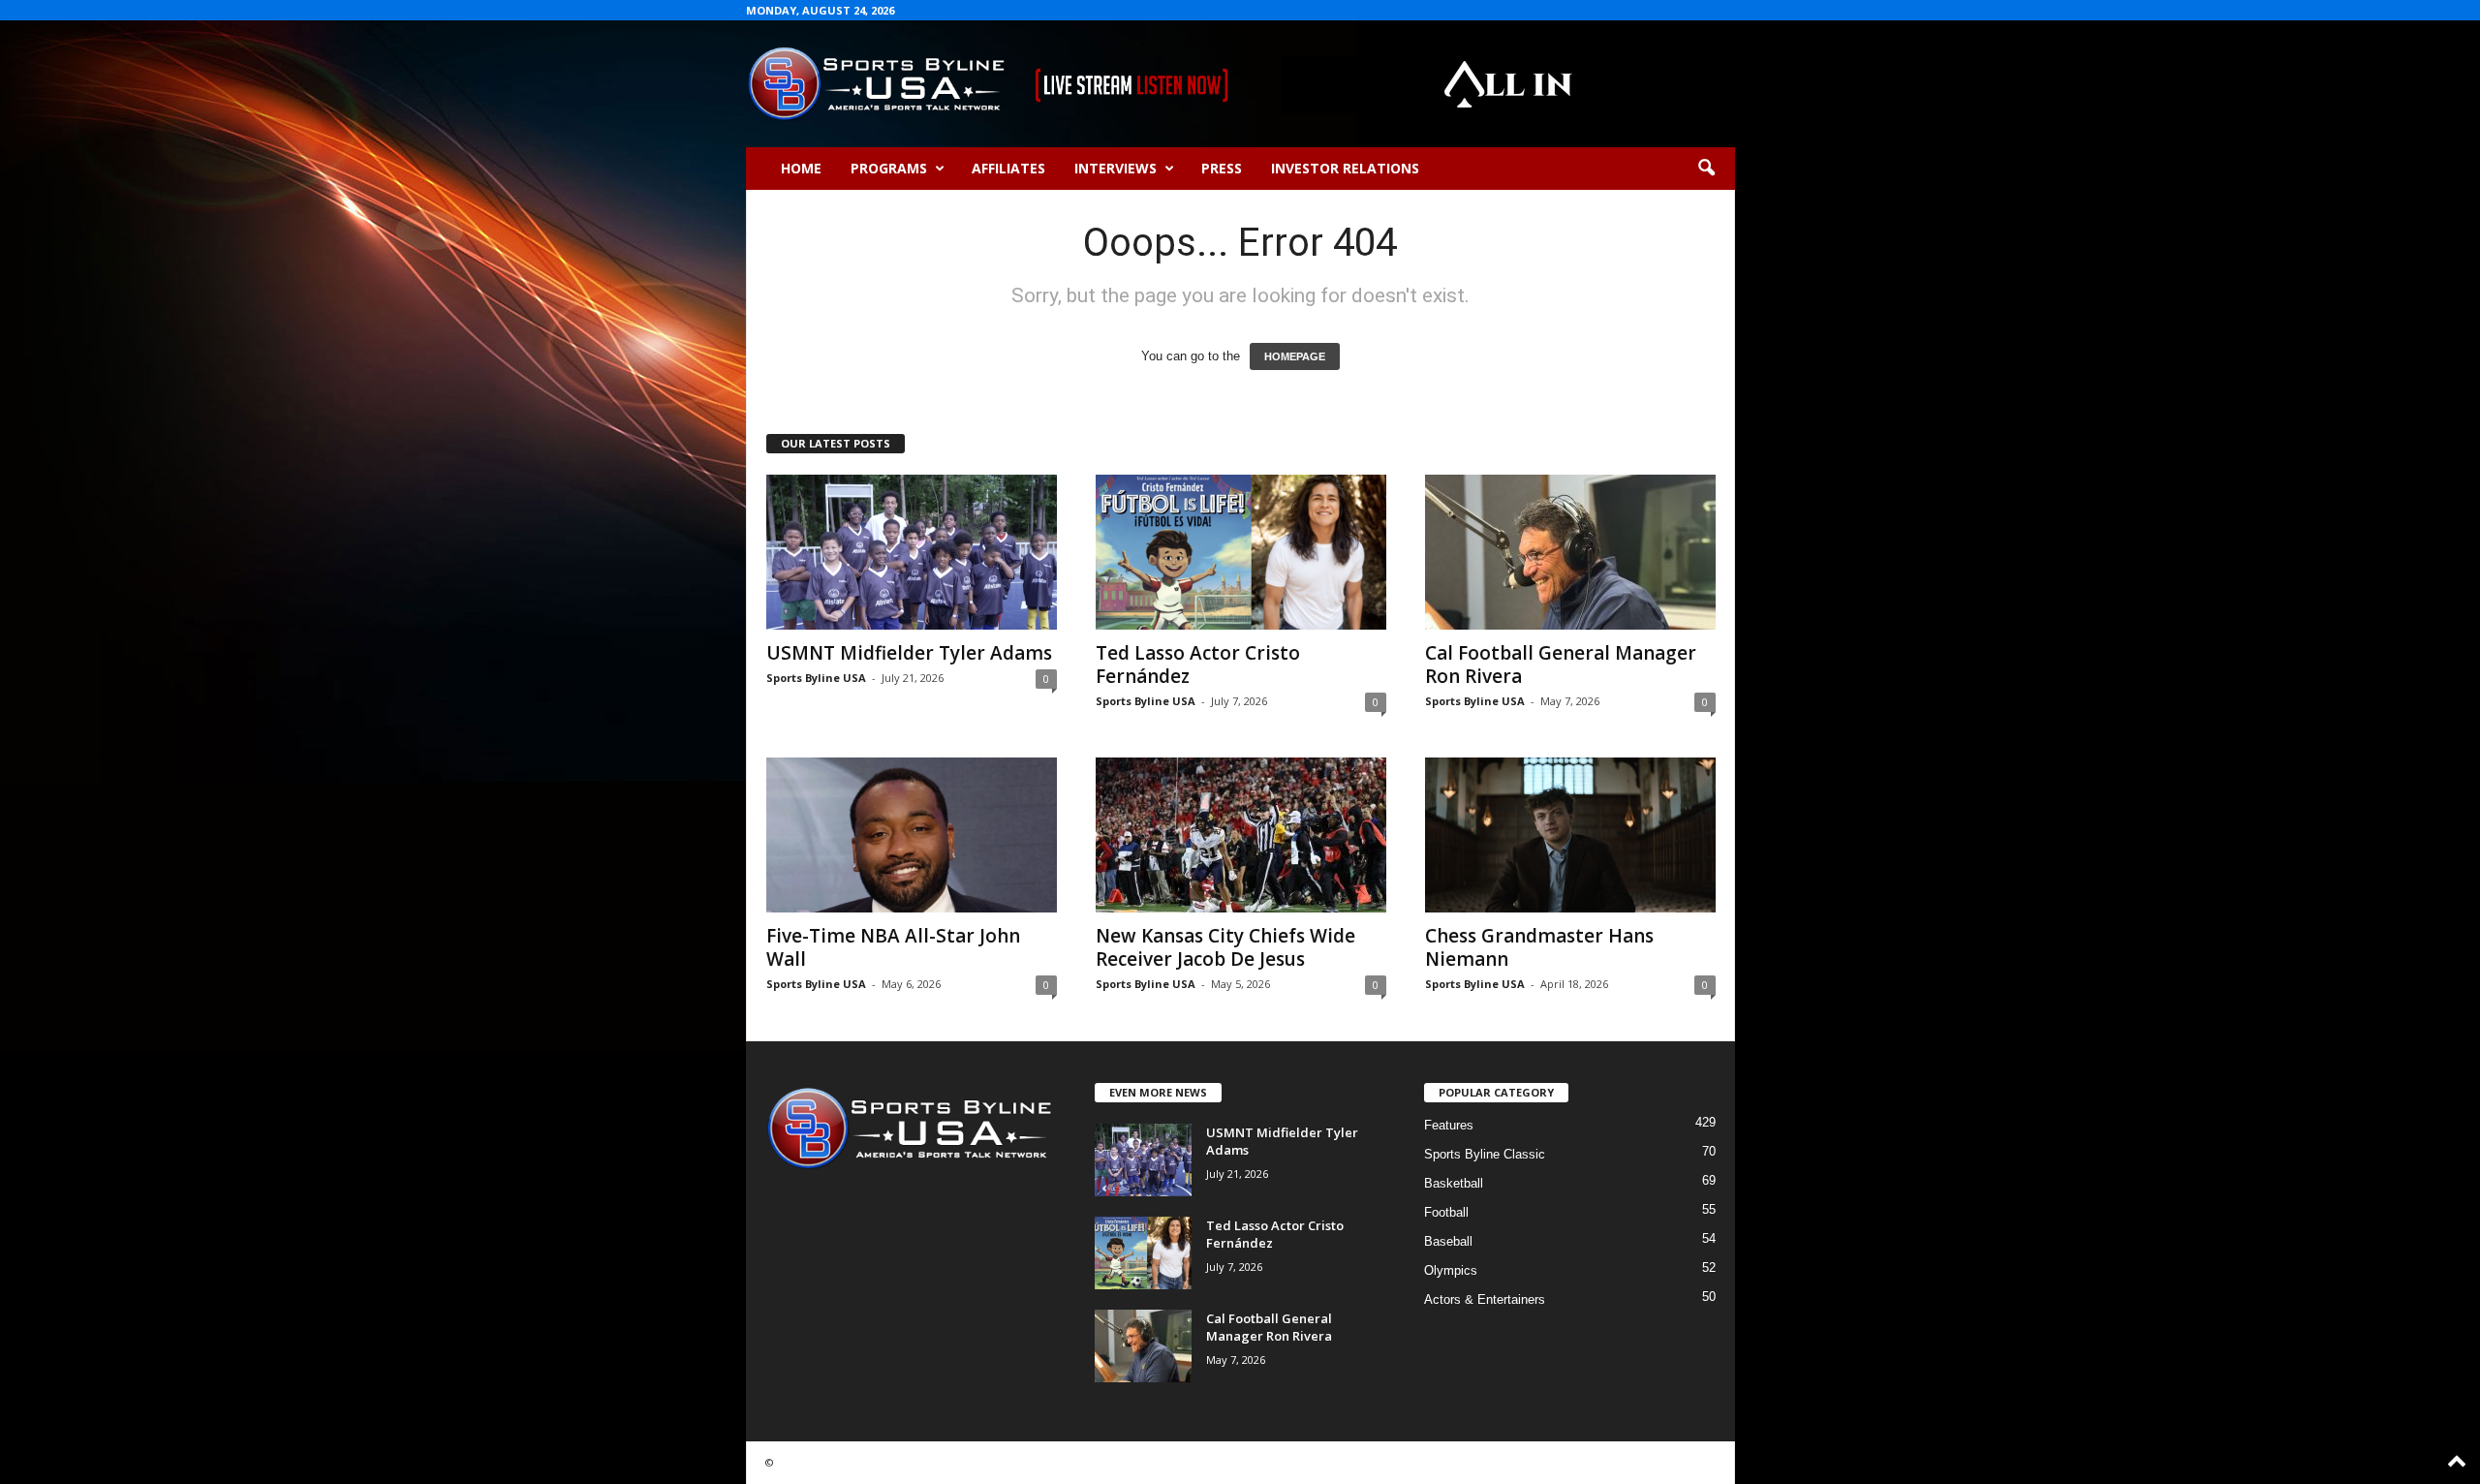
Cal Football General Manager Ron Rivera (1561, 665)
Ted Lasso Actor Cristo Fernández (1198, 665)
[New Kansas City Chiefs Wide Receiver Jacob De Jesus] (1241, 835)
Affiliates (1008, 168)
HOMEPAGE (1295, 356)
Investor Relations (1345, 168)
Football (1446, 1212)
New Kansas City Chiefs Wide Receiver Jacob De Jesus (1225, 947)
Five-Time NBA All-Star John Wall (893, 947)
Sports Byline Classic (1485, 1154)
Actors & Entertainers (1485, 1299)
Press (1222, 168)
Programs (889, 168)
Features (1449, 1125)
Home (801, 168)
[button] (1706, 169)
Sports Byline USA (816, 678)
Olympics (1451, 1270)
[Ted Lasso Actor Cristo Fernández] (1241, 552)
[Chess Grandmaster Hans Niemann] (1570, 835)
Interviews (1116, 168)
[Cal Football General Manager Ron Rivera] (1570, 552)
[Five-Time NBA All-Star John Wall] (912, 835)
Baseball (1448, 1241)
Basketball (1454, 1183)
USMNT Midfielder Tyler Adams (909, 653)
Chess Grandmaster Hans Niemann (1539, 947)
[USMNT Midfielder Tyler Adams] (912, 552)
